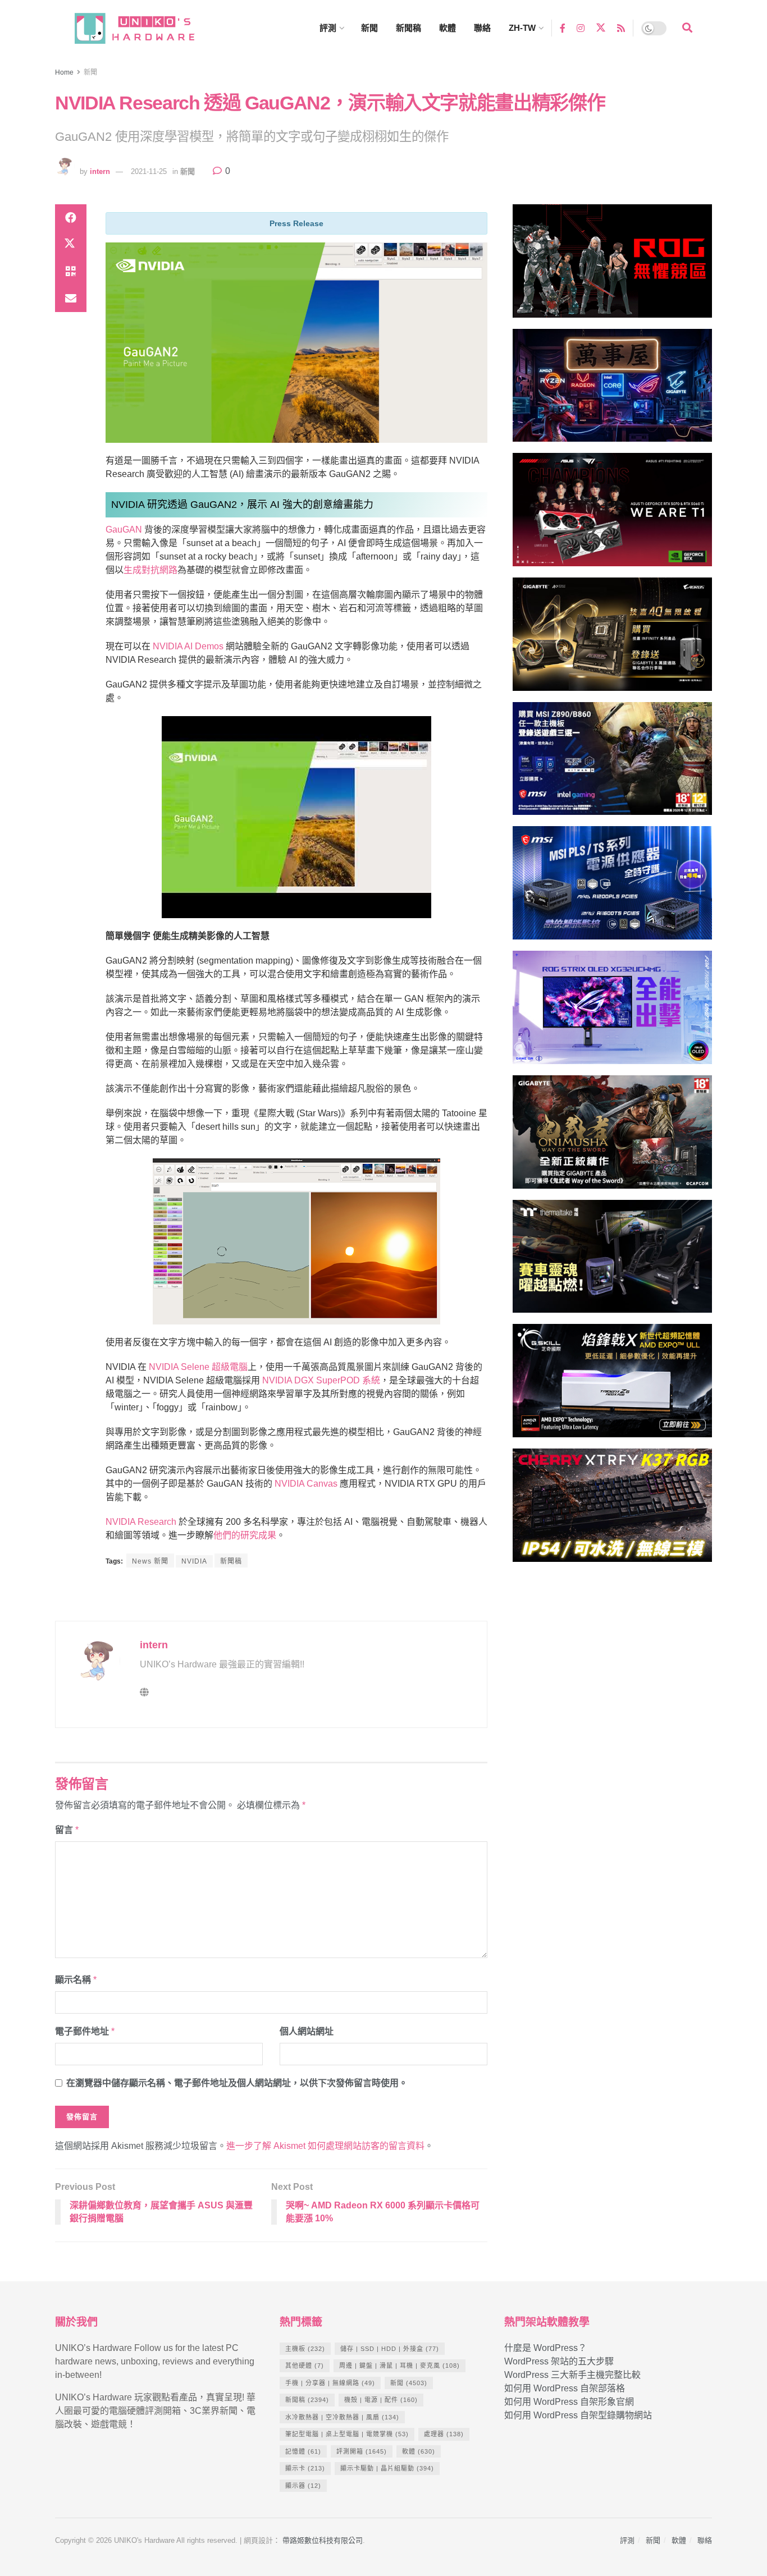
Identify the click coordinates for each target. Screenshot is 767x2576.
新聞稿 (408, 28)
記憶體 (303, 2451)
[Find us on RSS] (621, 28)
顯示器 (303, 2486)
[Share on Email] (71, 299)
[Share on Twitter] (71, 245)
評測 (328, 28)
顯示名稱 (76, 1980)
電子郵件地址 (85, 2031)
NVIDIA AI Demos (188, 646)
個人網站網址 (307, 2031)
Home (64, 72)
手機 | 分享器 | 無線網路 (330, 2383)
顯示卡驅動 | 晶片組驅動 (387, 2468)
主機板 (305, 2349)
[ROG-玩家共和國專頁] (612, 266)
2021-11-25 (149, 171)
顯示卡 (305, 2468)
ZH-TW (522, 28)
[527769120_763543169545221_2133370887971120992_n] (612, 1261)
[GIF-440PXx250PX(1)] (612, 1510)
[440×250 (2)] (612, 888)
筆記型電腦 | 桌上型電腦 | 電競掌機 (347, 2434)
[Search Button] (687, 28)
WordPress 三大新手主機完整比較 (572, 2375)
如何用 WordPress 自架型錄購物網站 (578, 2415)
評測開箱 (362, 2451)
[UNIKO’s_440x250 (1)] (612, 639)
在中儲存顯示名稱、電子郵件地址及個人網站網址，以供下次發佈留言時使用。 (237, 2083)
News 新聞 (150, 1561)
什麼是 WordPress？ (545, 2348)
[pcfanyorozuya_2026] (612, 390)
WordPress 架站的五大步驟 (559, 2361)
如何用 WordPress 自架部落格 (565, 2388)
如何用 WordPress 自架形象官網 (569, 2402)
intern (100, 171)
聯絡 (482, 28)
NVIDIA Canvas (306, 1484)
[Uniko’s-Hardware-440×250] (612, 1385)
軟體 (448, 28)
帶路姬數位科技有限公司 (323, 2540)
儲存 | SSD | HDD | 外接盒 (390, 2349)
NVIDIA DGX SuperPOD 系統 (321, 1380)
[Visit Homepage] (145, 28)
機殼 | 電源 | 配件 (381, 2400)
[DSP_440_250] (612, 1012)
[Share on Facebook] (71, 218)
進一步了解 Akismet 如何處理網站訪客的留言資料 (325, 2146)
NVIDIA (194, 1561)
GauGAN (124, 530)
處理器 (444, 2434)
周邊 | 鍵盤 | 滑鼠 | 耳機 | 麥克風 (400, 2366)
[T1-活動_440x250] (612, 514)
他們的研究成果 (245, 1535)
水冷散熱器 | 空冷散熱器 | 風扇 (342, 2417)
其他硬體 (305, 2366)
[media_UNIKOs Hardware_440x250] (612, 1137)
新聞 (369, 28)
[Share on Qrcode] (71, 272)
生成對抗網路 (150, 570)
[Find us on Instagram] (581, 28)
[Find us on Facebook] (563, 28)
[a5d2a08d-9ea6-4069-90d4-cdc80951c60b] (612, 764)
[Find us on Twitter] (601, 28)
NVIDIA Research (141, 1522)
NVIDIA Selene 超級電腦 (198, 1367)
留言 (67, 1830)
